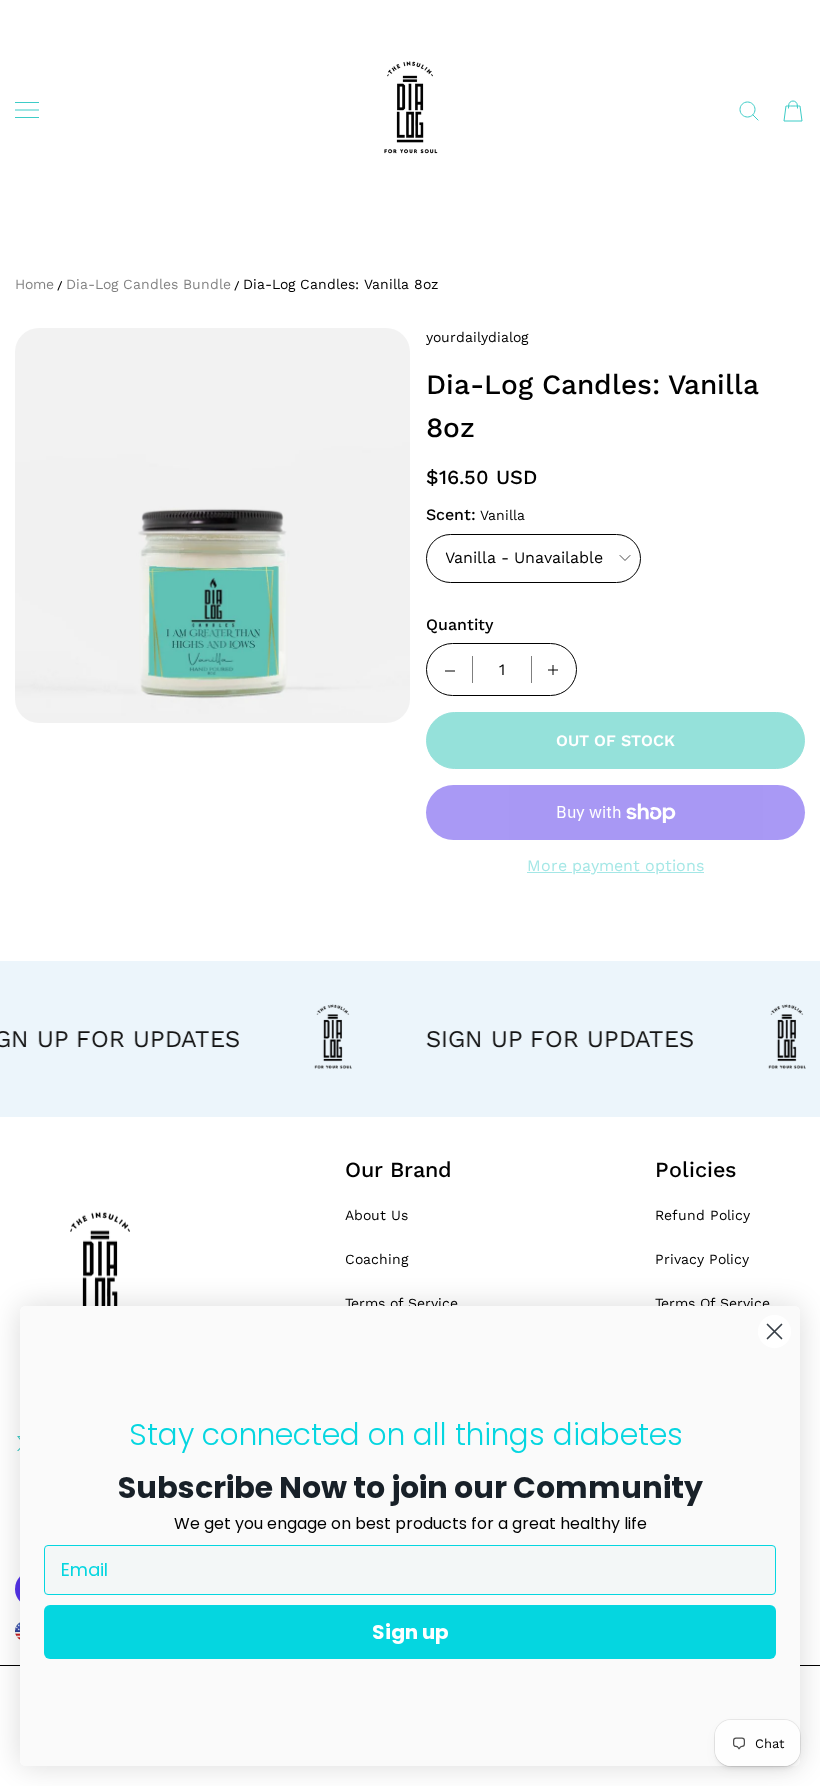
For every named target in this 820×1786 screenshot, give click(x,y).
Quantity (459, 624)
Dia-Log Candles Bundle (148, 284)
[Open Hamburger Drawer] (27, 110)
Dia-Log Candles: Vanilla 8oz (340, 284)
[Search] (749, 111)
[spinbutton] (502, 669)
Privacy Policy (702, 1259)
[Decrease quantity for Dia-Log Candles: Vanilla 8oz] (450, 669)
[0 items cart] (793, 111)
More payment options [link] (615, 865)
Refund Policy (702, 1215)
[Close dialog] (774, 1331)
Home (34, 284)
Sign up (410, 1632)
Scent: (451, 514)
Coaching (376, 1259)
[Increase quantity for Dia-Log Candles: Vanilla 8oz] (553, 669)
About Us (376, 1215)
